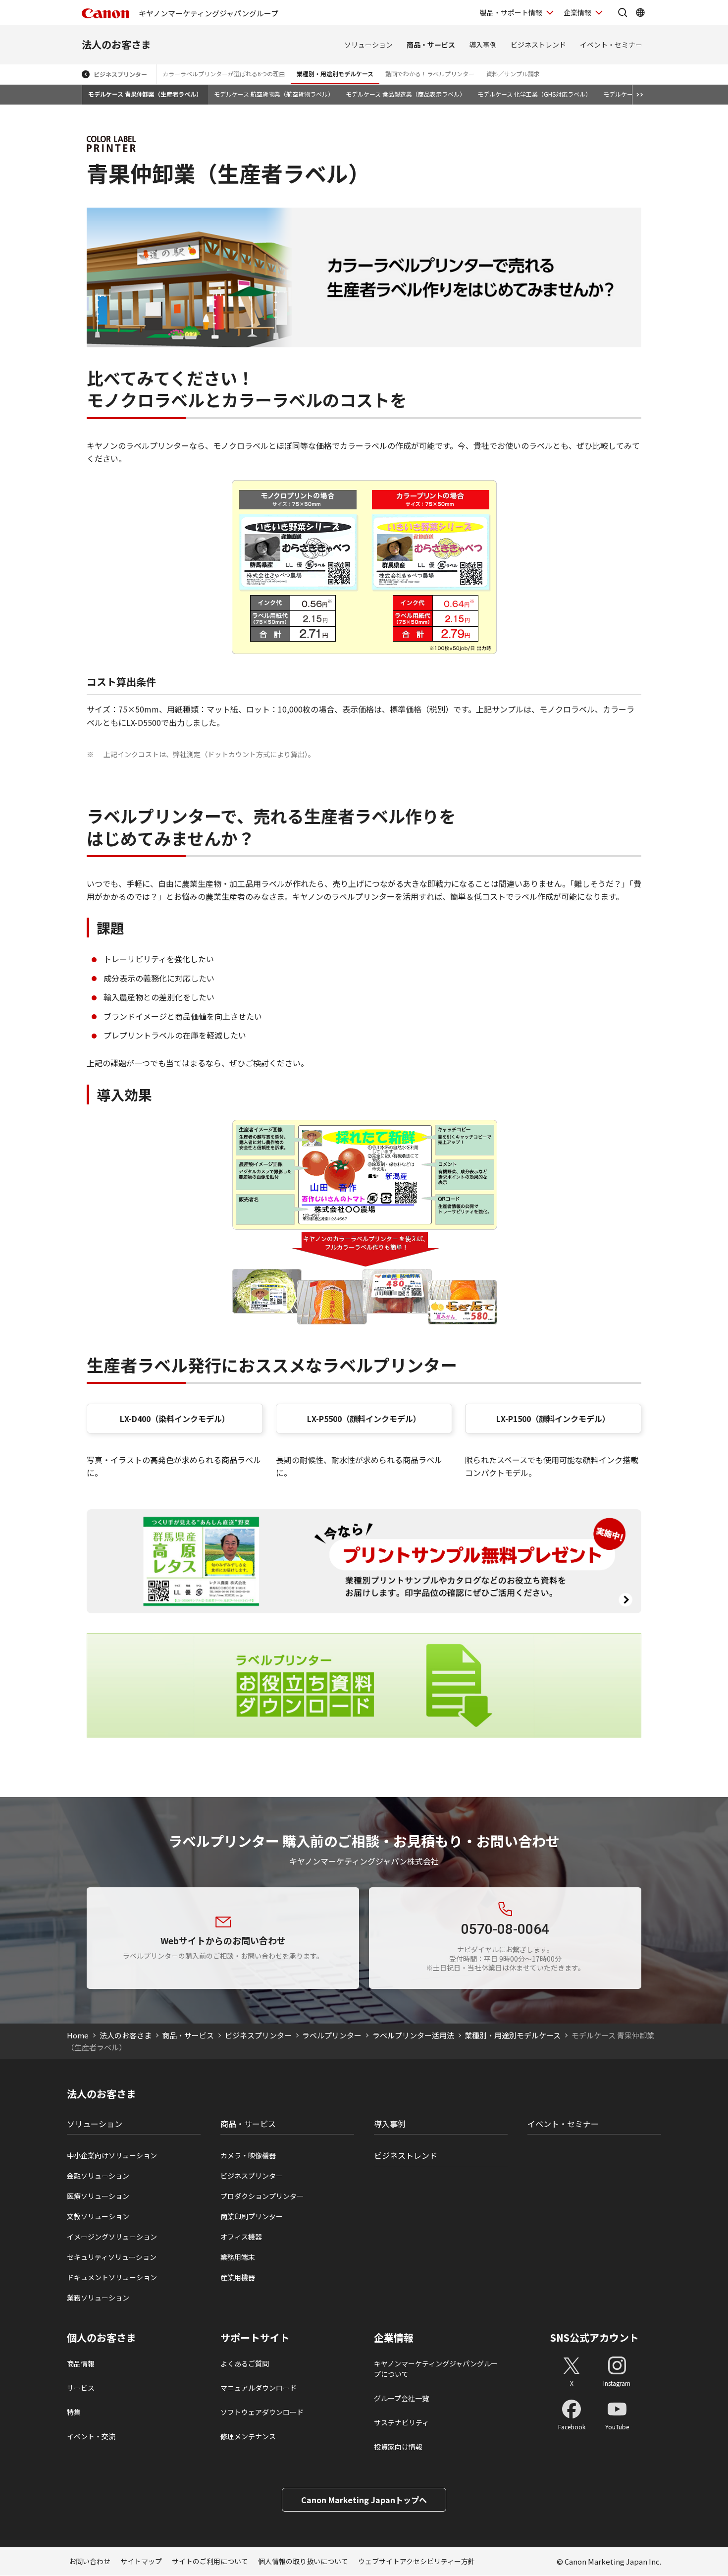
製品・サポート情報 (511, 12)
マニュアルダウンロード (259, 2388)
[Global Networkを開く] (640, 12)
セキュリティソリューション (112, 2257)
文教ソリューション (98, 2216)
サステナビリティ (401, 2422)
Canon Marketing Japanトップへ (364, 2500)
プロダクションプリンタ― (262, 2196)
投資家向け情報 (398, 2447)
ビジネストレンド (538, 45)
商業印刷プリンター (252, 2216)
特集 (74, 2412)
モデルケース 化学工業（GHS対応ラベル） (534, 94)
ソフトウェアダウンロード (262, 2412)
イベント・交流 (91, 2436)
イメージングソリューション (112, 2237)
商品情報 (81, 2363)
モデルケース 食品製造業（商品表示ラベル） (406, 94)
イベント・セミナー (611, 45)
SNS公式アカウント (595, 2337)
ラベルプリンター (332, 2035)
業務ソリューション (98, 2298)
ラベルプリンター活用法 (413, 2035)
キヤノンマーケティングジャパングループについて (436, 2369)
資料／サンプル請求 (513, 74)
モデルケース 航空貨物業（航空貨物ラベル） (274, 94)
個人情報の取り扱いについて (303, 2561)
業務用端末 (238, 2257)
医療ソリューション (98, 2196)
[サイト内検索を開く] (623, 12)
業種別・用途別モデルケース (335, 74)
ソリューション (368, 45)
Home (78, 2035)
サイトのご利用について (210, 2561)
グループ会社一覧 (401, 2398)
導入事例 (483, 45)
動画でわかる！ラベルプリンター (430, 74)
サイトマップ (141, 2561)
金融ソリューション (98, 2176)
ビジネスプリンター (120, 74)
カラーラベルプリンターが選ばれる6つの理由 (224, 74)
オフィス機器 (241, 2237)
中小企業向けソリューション (112, 2155)
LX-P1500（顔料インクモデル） (553, 1419)
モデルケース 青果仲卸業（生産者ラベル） (145, 94)
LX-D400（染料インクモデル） (175, 1419)
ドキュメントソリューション (112, 2277)
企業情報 (577, 12)
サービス (81, 2388)
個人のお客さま (102, 2338)
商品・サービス (431, 45)
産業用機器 (238, 2277)
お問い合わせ (90, 2561)
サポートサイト (255, 2338)
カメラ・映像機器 (248, 2155)
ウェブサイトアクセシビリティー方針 (416, 2561)
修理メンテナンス (248, 2436)
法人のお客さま (116, 44)
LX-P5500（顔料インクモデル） (364, 1419)
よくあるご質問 (245, 2363)
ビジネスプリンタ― (252, 2176)
